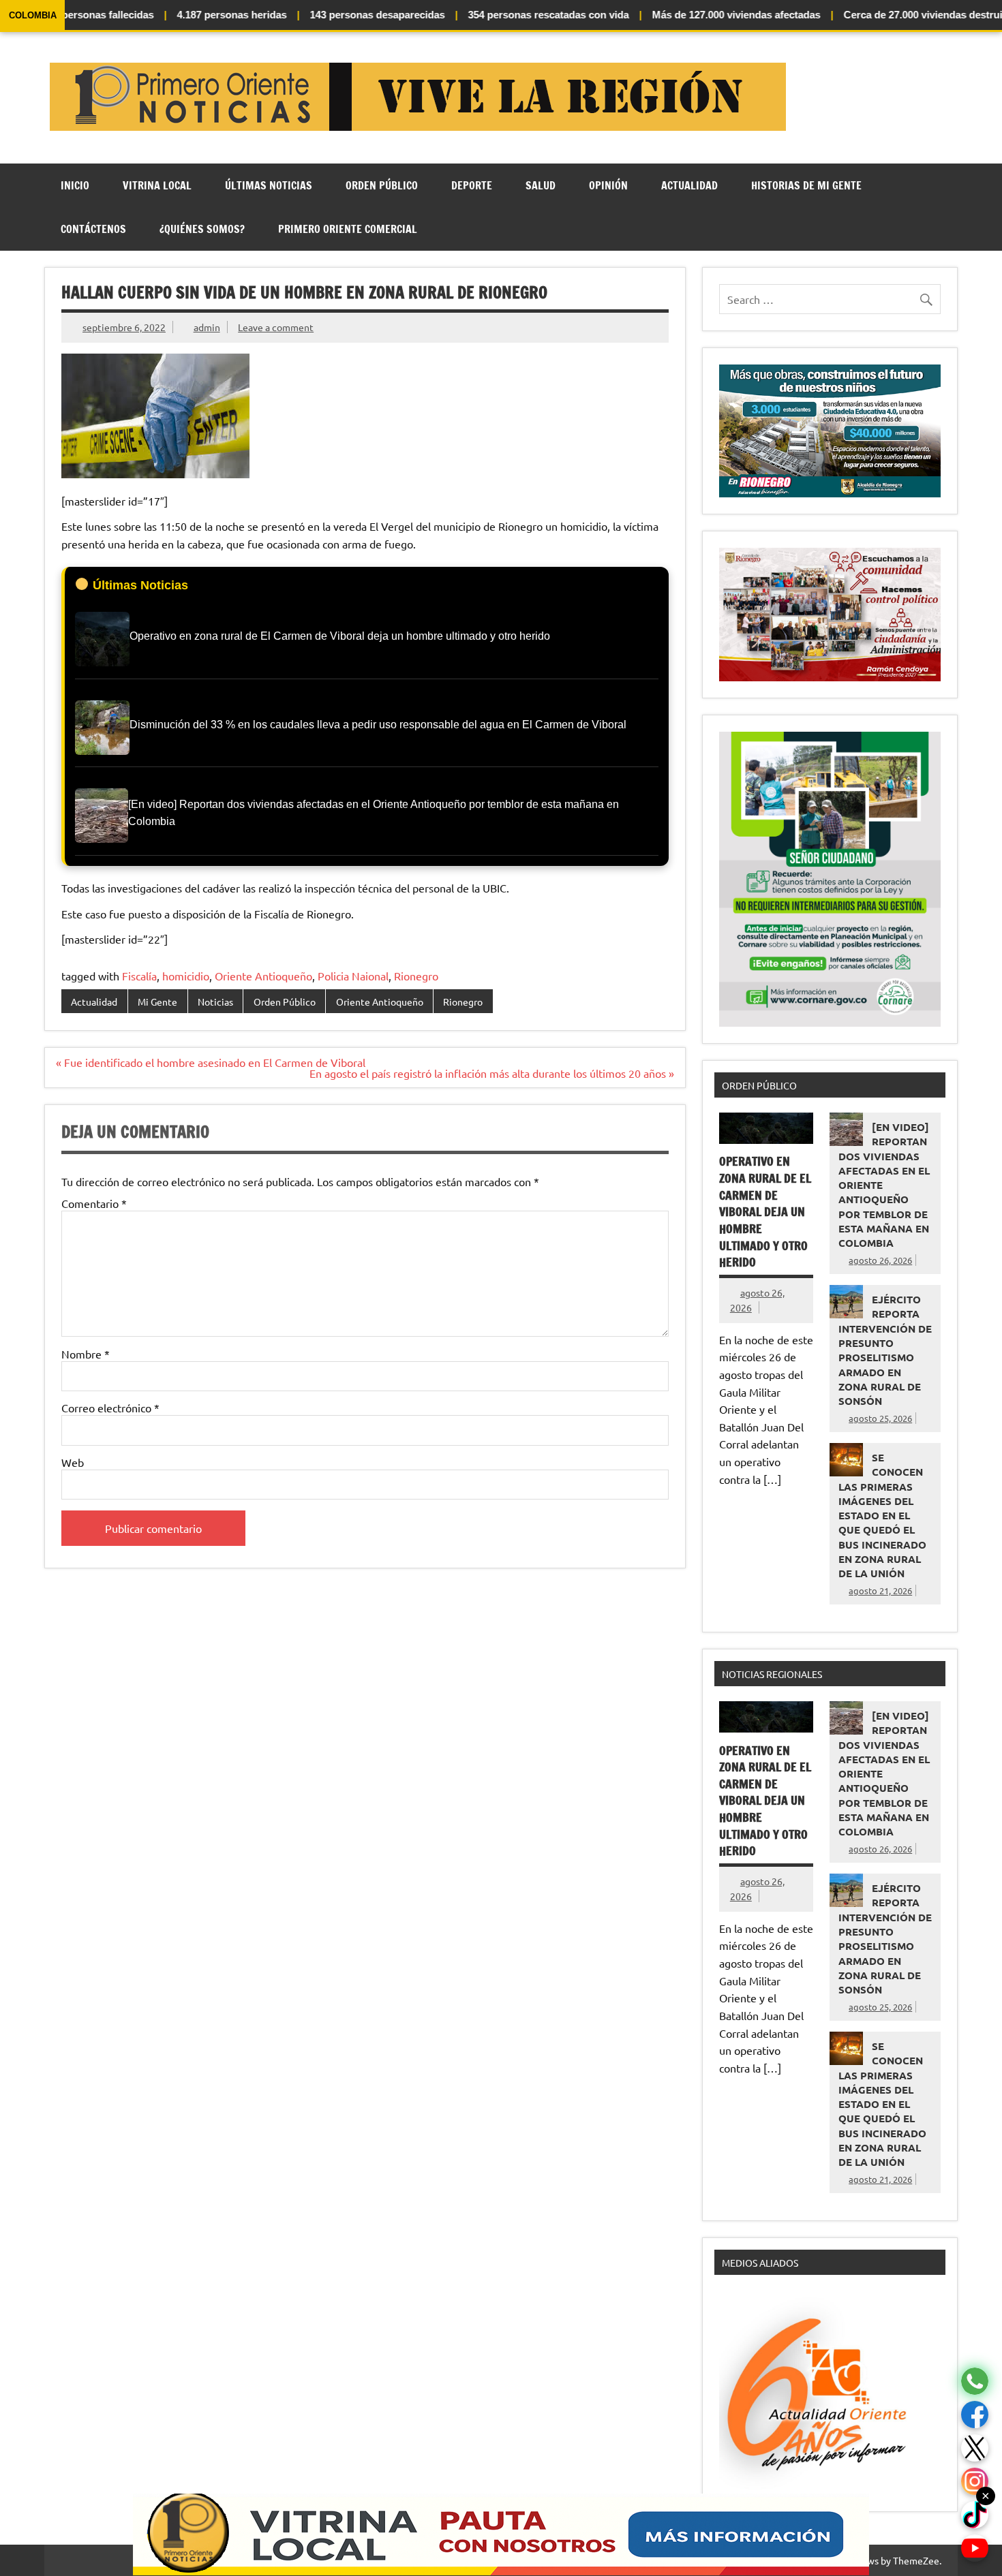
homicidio (186, 976)
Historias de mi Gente (806, 185)
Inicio (75, 185)
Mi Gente (157, 1002)
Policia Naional (353, 976)
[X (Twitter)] (975, 2448)
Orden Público (382, 185)
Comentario (94, 1203)
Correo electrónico (110, 1408)
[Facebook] (975, 2415)
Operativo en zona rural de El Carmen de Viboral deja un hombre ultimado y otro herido (765, 1212)
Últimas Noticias (269, 185)
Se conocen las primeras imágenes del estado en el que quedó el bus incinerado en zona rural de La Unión (882, 1515)
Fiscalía (139, 976)
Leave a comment (276, 327)
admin (207, 327)
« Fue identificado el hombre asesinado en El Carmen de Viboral (211, 1062)
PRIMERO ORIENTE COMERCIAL (348, 229)
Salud (541, 185)
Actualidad (689, 185)
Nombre (86, 1354)
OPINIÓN (608, 185)
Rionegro (416, 976)
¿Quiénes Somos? (202, 229)
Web (73, 1462)
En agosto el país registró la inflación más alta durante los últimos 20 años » (492, 1073)
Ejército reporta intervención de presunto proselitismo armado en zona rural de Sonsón (885, 1350)
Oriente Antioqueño (263, 976)
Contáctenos (93, 229)
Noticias (215, 1002)
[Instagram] (975, 2482)
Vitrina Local (157, 185)
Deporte (472, 185)
